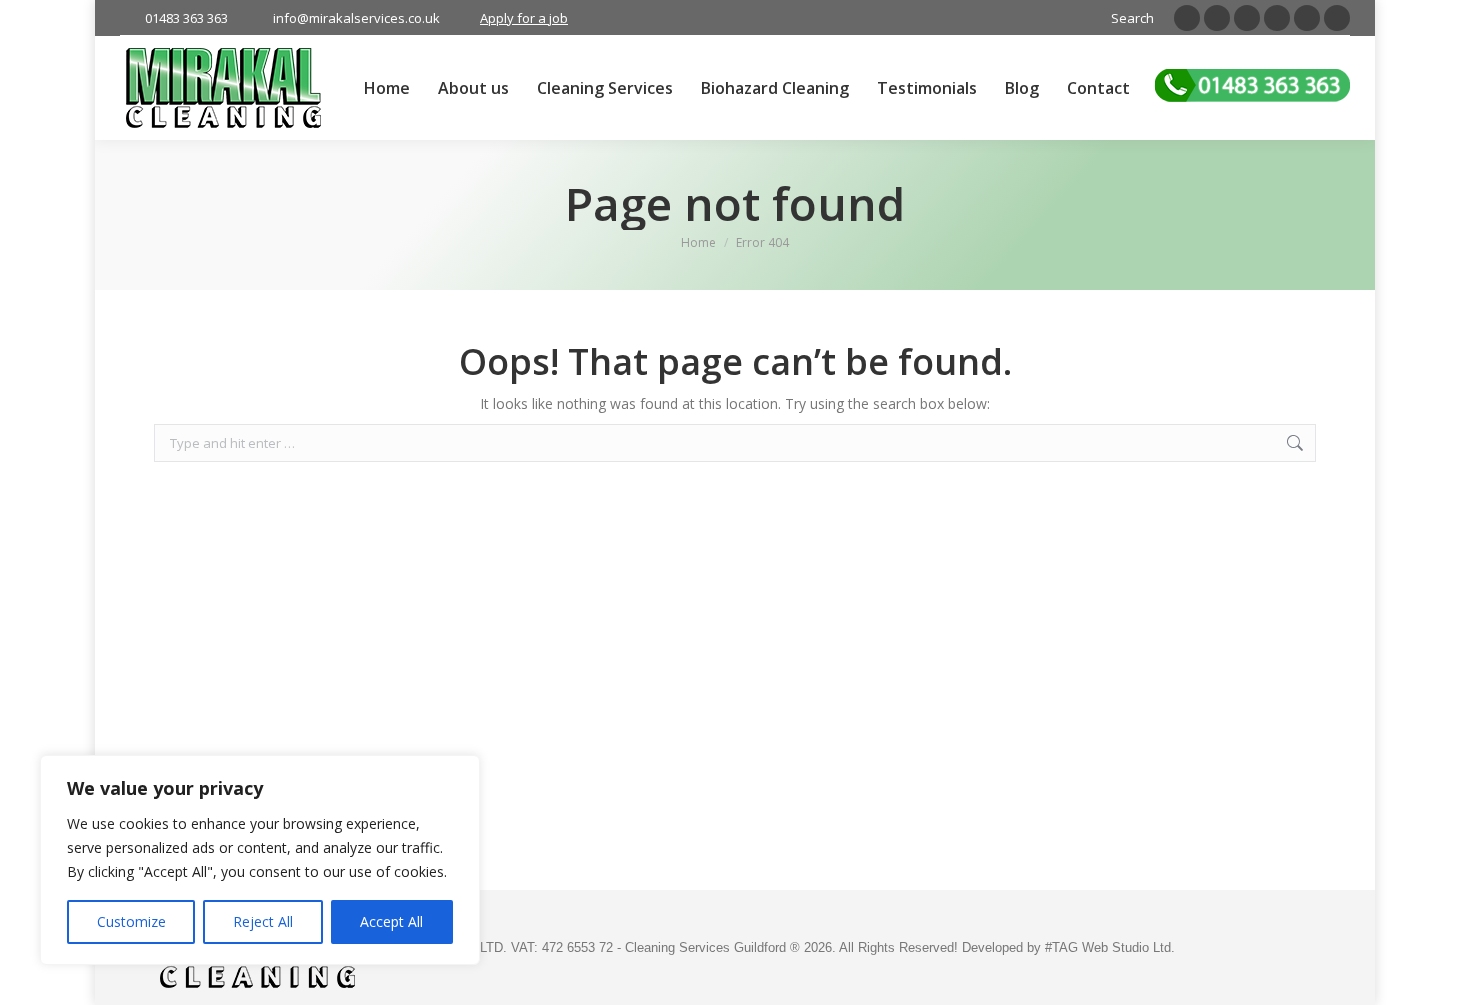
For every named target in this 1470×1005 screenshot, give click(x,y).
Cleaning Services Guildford (707, 947)
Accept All (391, 921)
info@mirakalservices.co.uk (356, 18)
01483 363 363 (186, 18)
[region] (260, 860)
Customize (131, 921)
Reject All (263, 921)
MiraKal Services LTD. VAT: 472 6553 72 (495, 947)
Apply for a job (524, 18)
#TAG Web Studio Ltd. (1110, 947)
